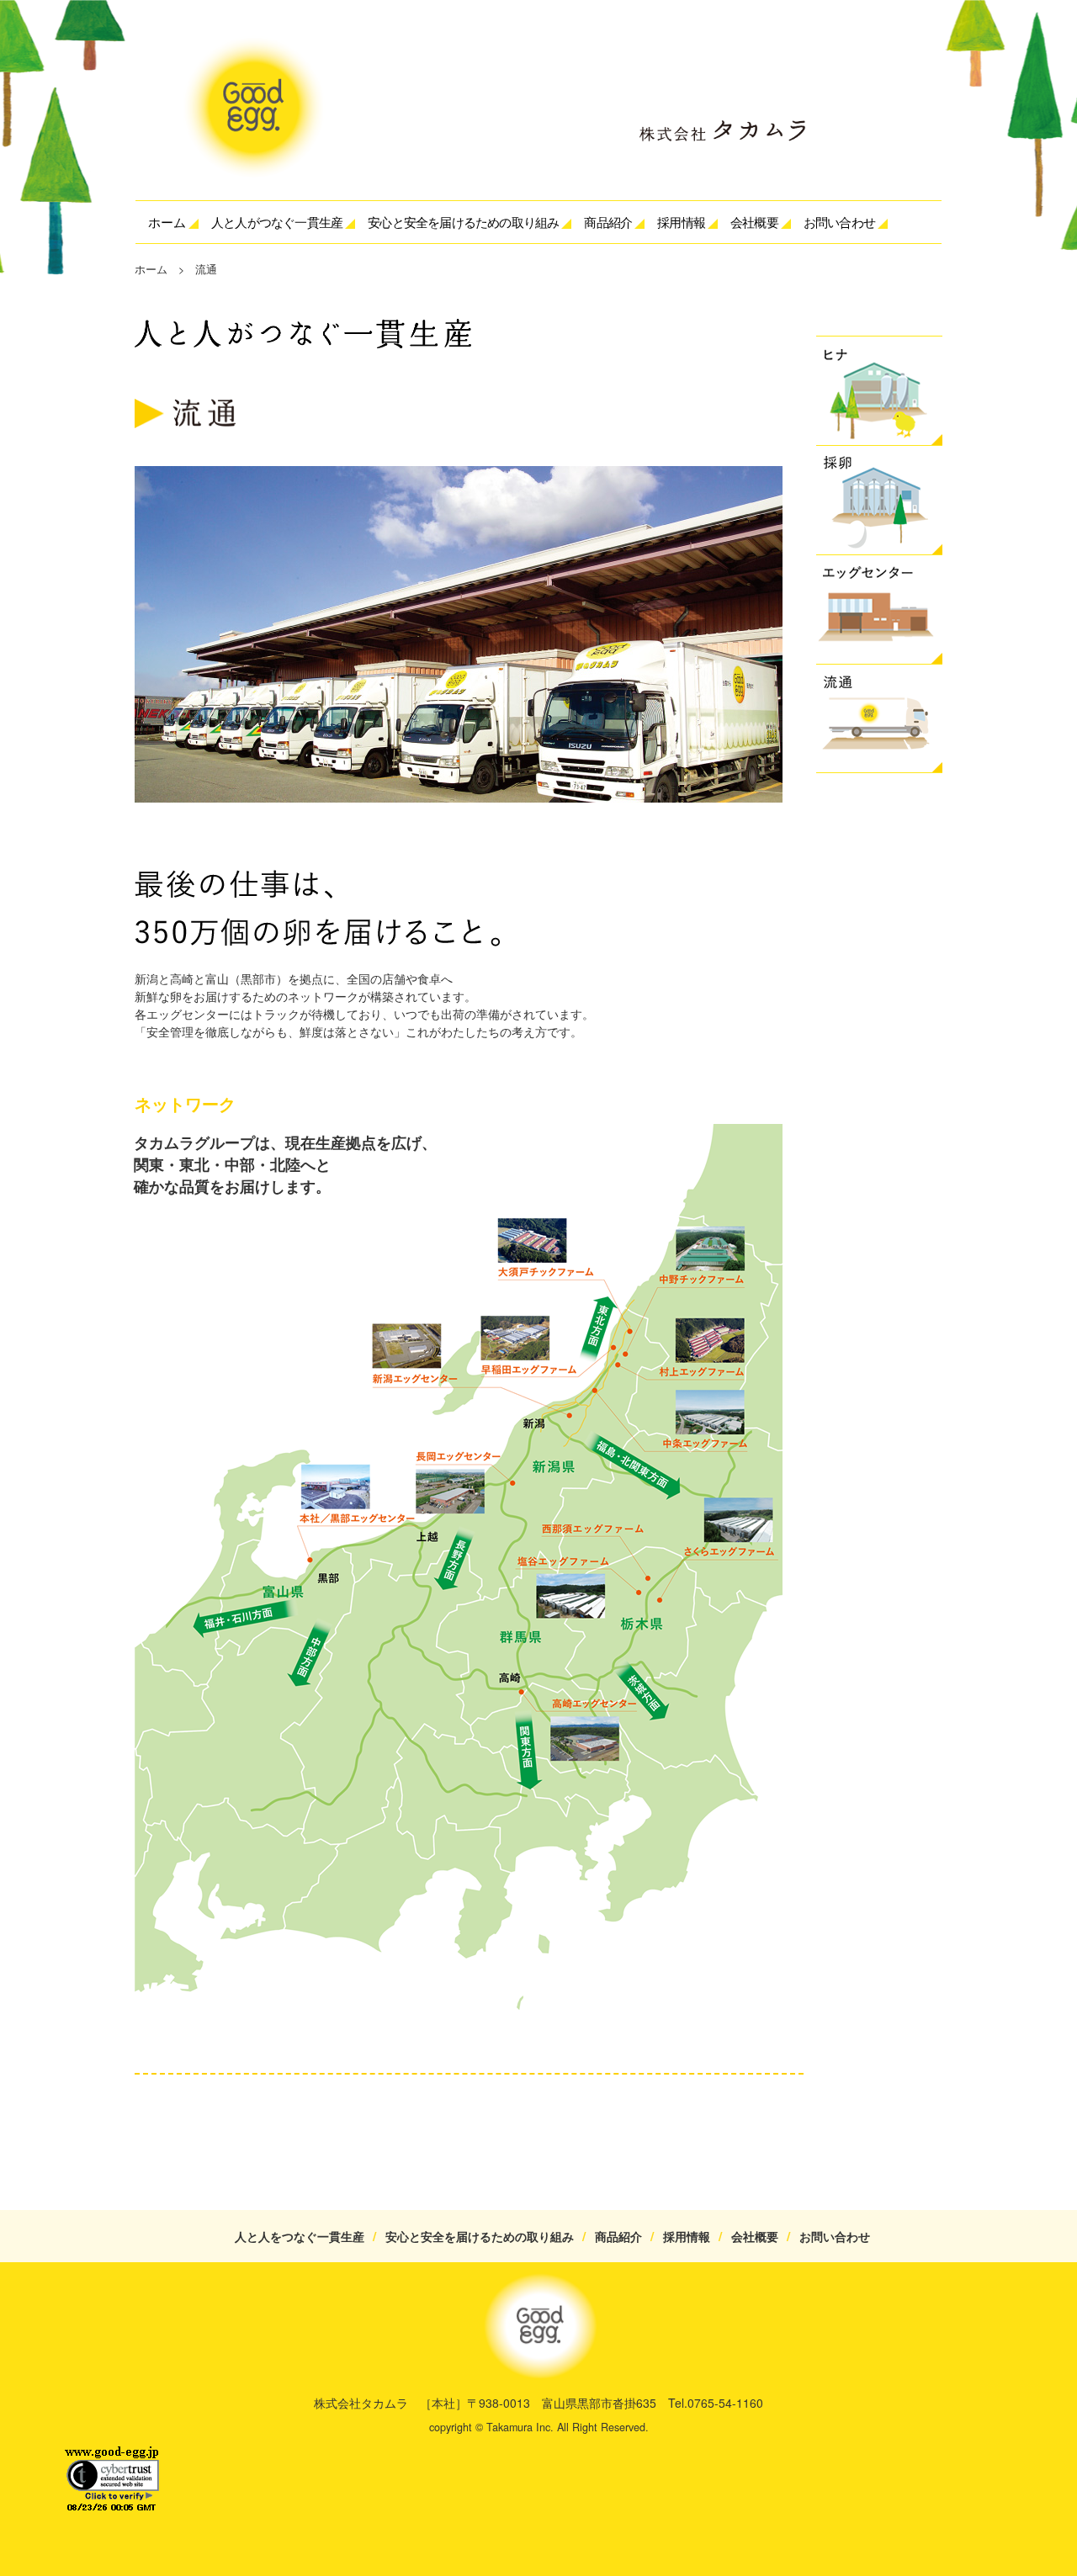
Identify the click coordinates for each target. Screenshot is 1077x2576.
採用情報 (681, 222)
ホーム (167, 222)
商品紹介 (618, 2236)
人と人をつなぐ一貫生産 (305, 2236)
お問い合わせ (839, 222)
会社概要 (755, 2236)
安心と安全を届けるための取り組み (485, 2236)
